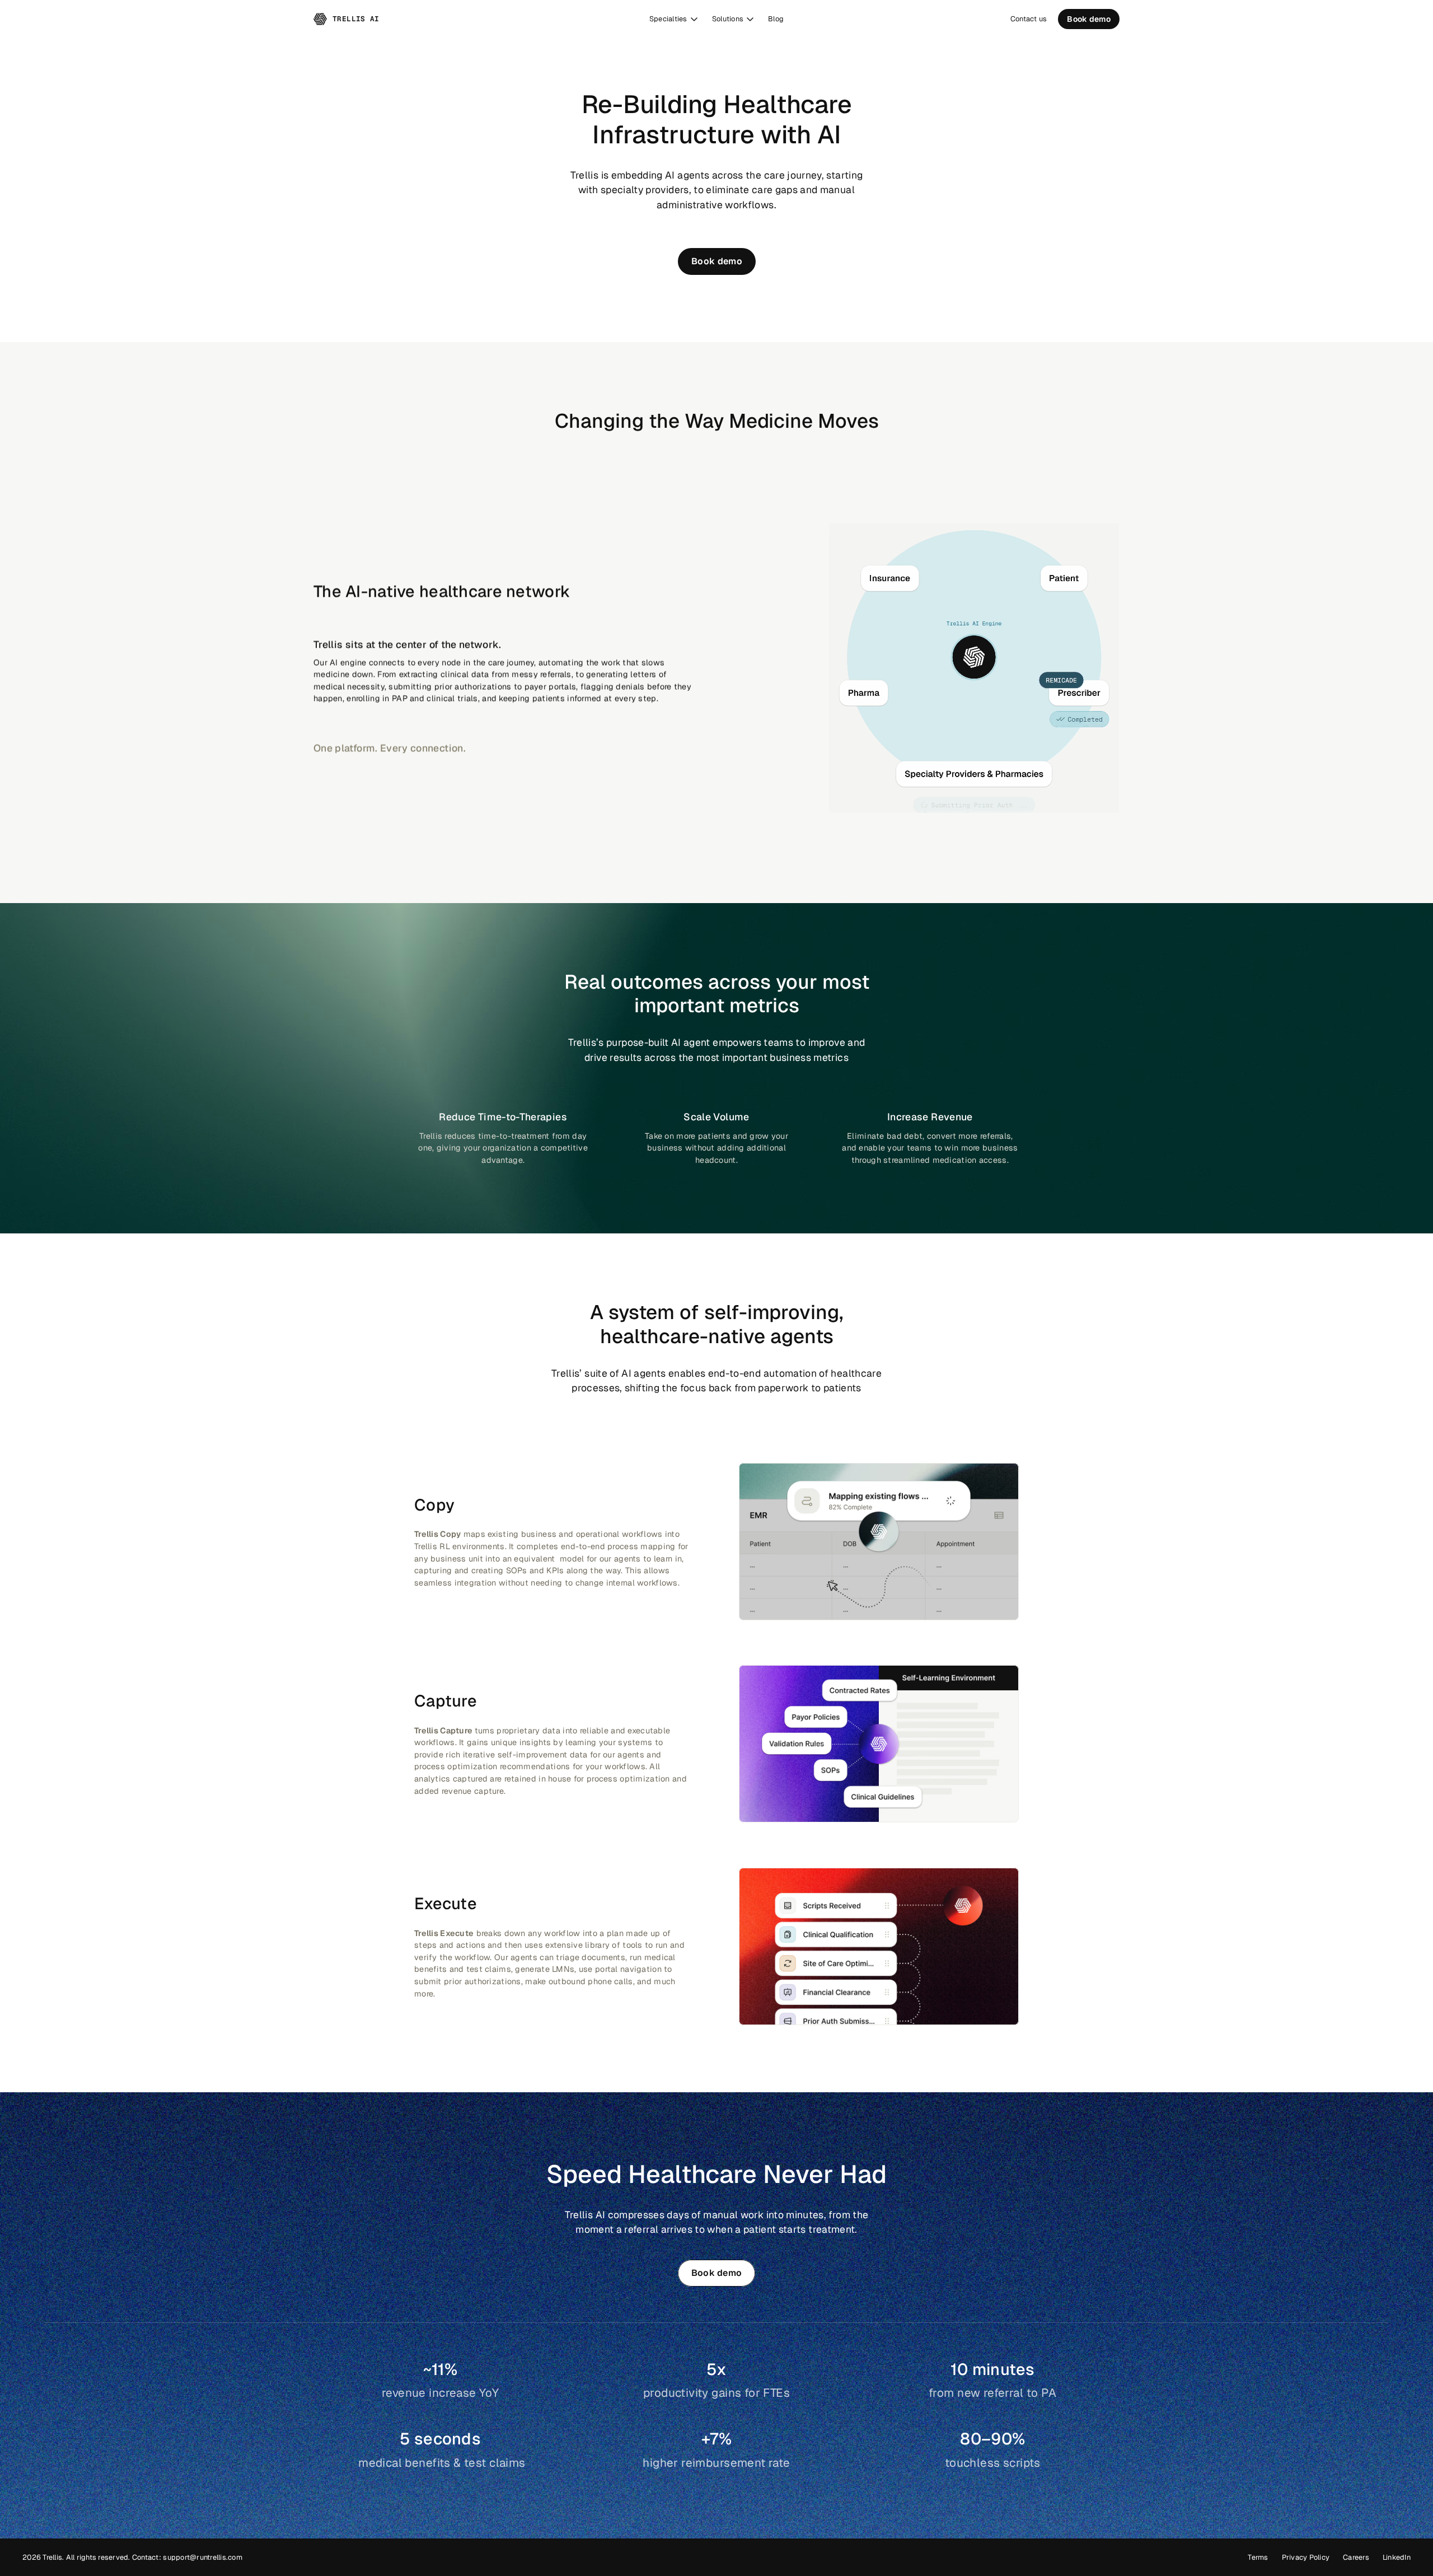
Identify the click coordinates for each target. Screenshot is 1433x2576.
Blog (776, 19)
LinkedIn (1397, 2557)
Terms (1258, 2557)
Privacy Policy (1306, 2557)
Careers (1356, 2557)
